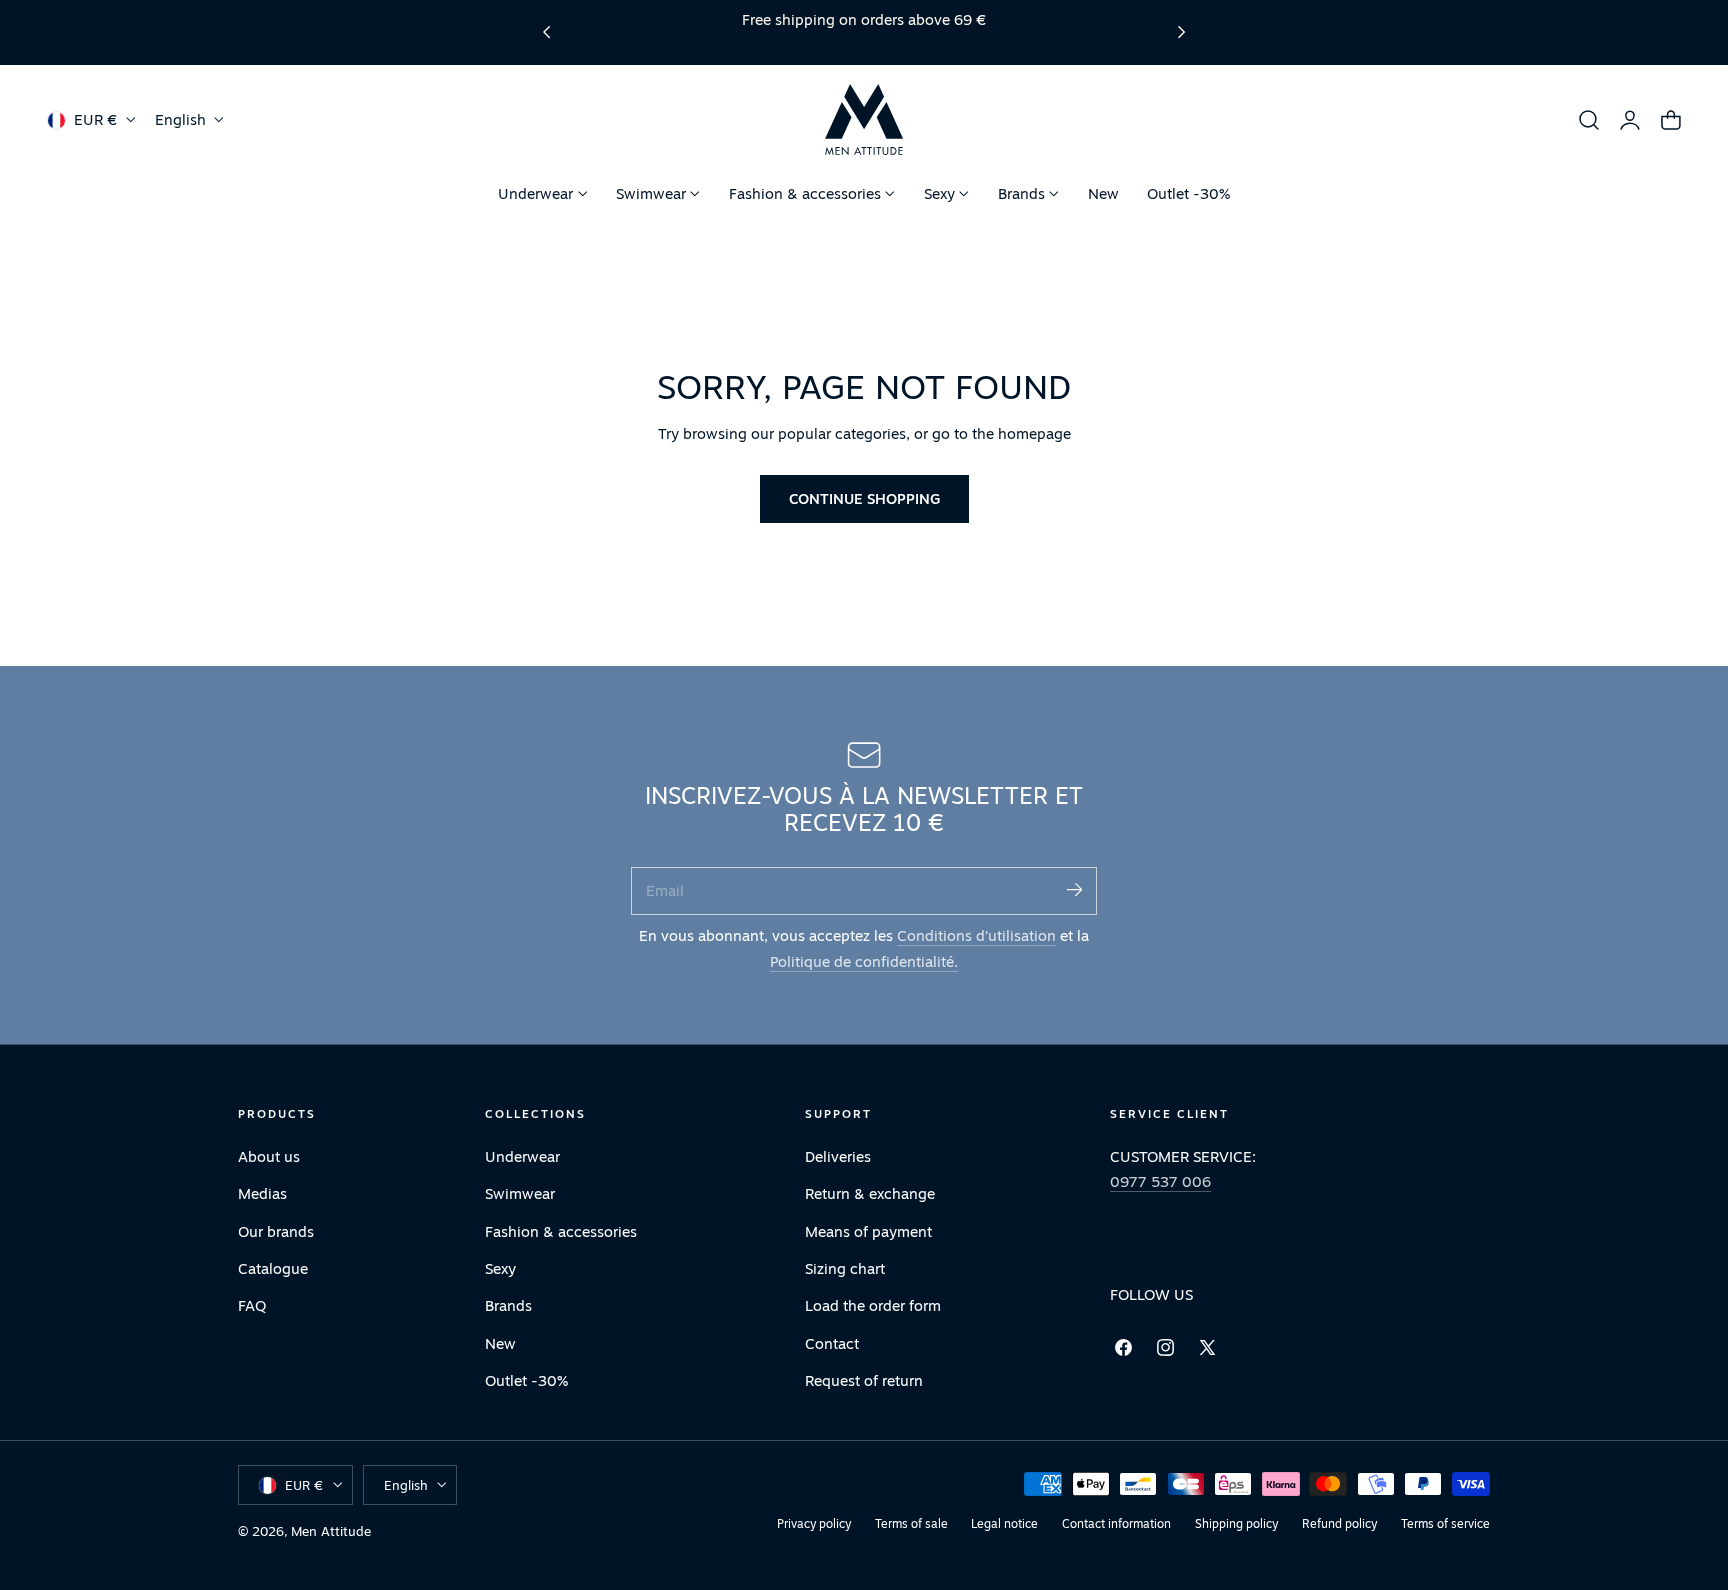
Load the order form (873, 1305)
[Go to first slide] (1181, 32)
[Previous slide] (546, 32)
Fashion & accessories (561, 1230)
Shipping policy (1236, 1523)
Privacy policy (814, 1523)
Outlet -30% (526, 1380)
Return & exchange (870, 1193)
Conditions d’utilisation (976, 935)
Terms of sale (911, 1523)
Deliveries (838, 1156)
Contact (832, 1342)
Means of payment (868, 1230)
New (500, 1342)
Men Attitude (331, 1531)
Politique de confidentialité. (864, 961)
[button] (1589, 120)
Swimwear (520, 1193)
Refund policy (1339, 1523)
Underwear (522, 1156)
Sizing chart (845, 1268)
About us (269, 1156)
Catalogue (273, 1268)
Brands (508, 1305)
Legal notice (1004, 1523)
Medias (262, 1193)
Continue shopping (864, 498)
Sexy (500, 1268)
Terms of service (1445, 1523)
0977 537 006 (1160, 1181)
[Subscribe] (1074, 889)
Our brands (276, 1230)
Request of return (864, 1380)
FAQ (252, 1305)
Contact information (1116, 1523)
